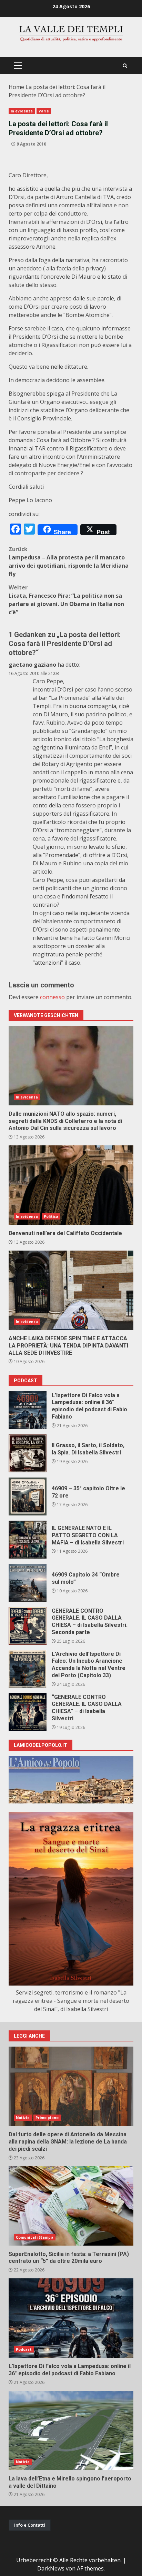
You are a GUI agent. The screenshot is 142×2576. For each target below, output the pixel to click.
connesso (52, 997)
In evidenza (22, 111)
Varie (44, 111)
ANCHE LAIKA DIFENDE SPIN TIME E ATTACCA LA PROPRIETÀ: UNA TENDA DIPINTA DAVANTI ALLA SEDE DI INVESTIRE (71, 1290)
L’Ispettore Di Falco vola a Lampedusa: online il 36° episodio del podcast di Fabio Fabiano (28, 1410)
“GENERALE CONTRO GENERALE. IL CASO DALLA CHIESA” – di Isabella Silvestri (28, 1712)
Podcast (24, 2349)
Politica (51, 1216)
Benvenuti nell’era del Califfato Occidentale (71, 1185)
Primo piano (47, 2118)
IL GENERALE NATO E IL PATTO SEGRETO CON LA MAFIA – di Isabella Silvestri (28, 1540)
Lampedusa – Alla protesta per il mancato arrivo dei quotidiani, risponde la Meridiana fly (69, 561)
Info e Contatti (30, 2525)
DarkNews (51, 2568)
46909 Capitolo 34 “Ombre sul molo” (28, 1583)
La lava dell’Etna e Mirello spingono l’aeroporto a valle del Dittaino (71, 2430)
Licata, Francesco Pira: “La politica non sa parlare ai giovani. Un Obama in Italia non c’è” (66, 600)
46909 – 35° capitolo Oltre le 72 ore (28, 1496)
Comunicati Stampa (35, 2237)
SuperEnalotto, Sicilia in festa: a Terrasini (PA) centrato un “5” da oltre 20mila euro (71, 2206)
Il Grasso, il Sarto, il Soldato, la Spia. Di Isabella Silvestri (28, 1453)
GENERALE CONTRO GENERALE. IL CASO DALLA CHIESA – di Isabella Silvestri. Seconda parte (28, 1626)
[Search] (125, 66)
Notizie (23, 2118)
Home (16, 87)
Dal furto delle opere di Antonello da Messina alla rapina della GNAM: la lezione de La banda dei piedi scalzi (71, 2086)
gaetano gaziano (32, 665)
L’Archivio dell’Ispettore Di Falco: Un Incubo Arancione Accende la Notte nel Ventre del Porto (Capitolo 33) (28, 1669)
